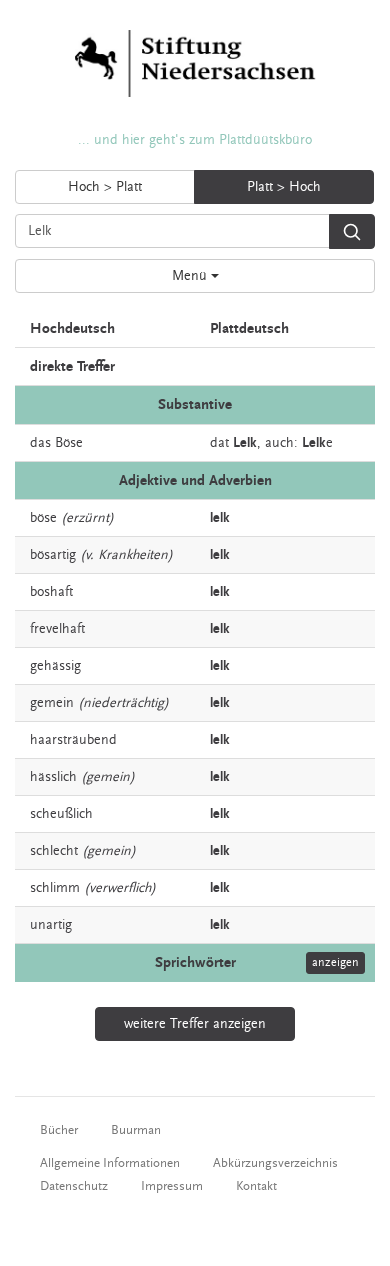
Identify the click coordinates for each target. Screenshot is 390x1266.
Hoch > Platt (105, 187)
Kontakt (256, 1186)
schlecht (54, 851)
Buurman (136, 1130)
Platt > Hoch (284, 187)
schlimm (55, 888)
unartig (51, 925)
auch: (281, 443)
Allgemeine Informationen (110, 1163)
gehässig (55, 666)
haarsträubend (73, 740)
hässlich (53, 777)
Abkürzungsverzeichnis (275, 1163)
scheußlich (61, 814)
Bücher (59, 1130)
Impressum (172, 1186)
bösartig (53, 555)
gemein (52, 703)
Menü (191, 276)
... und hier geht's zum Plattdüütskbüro (195, 140)
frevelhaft (57, 629)
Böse (69, 443)
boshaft (51, 592)
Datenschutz (74, 1186)
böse (43, 518)
